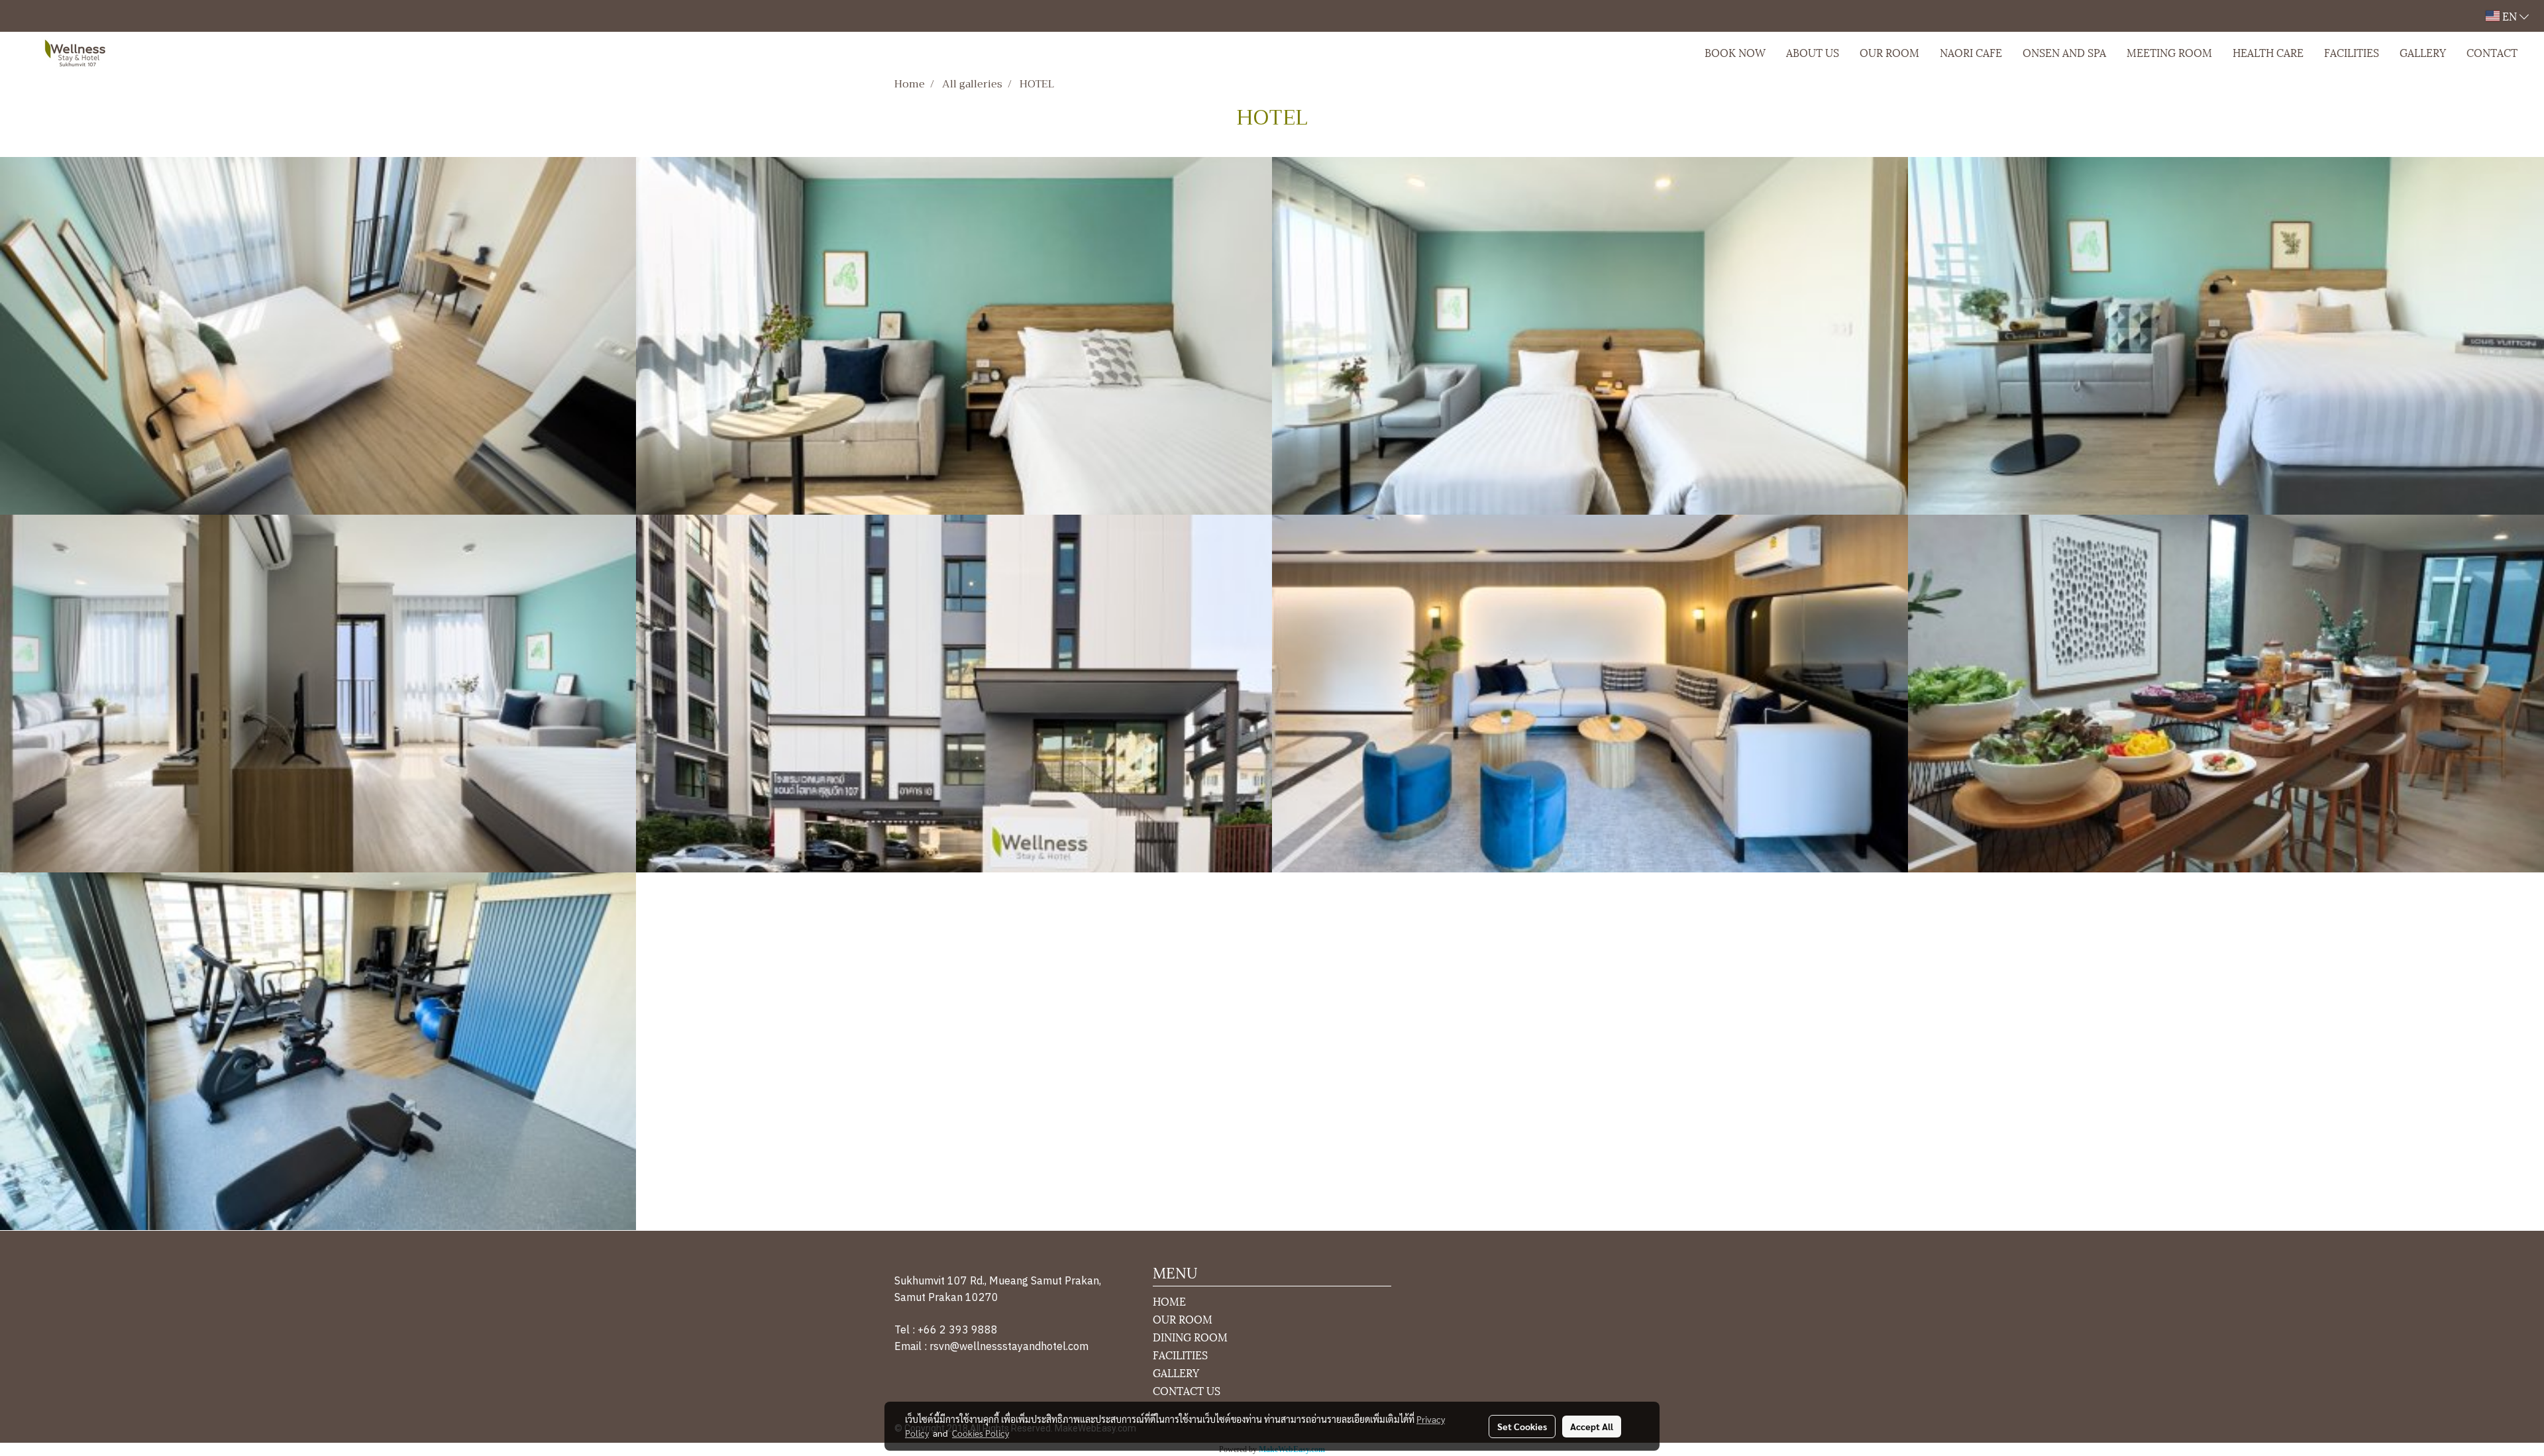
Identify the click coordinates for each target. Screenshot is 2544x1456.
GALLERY (2423, 52)
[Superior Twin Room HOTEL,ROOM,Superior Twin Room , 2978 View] (1590, 336)
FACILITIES (2352, 52)
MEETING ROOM (2169, 52)
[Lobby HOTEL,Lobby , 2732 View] (1590, 694)
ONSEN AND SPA (2064, 52)
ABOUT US (1813, 52)
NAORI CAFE (1971, 52)
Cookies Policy (980, 1433)
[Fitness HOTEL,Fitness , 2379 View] (318, 1051)
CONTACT (2492, 52)
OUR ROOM (1889, 52)
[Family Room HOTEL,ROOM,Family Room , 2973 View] (318, 694)
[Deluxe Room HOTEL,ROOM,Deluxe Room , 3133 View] (318, 336)
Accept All (1592, 1426)
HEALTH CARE (2268, 52)
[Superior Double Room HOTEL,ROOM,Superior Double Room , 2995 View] (954, 336)
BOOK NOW (1735, 52)
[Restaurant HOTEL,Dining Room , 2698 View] (2226, 694)
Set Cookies (1522, 1426)
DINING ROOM (1190, 1336)
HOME (1169, 1301)
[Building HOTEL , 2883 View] (954, 694)
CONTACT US (1187, 1390)
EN (2510, 16)
